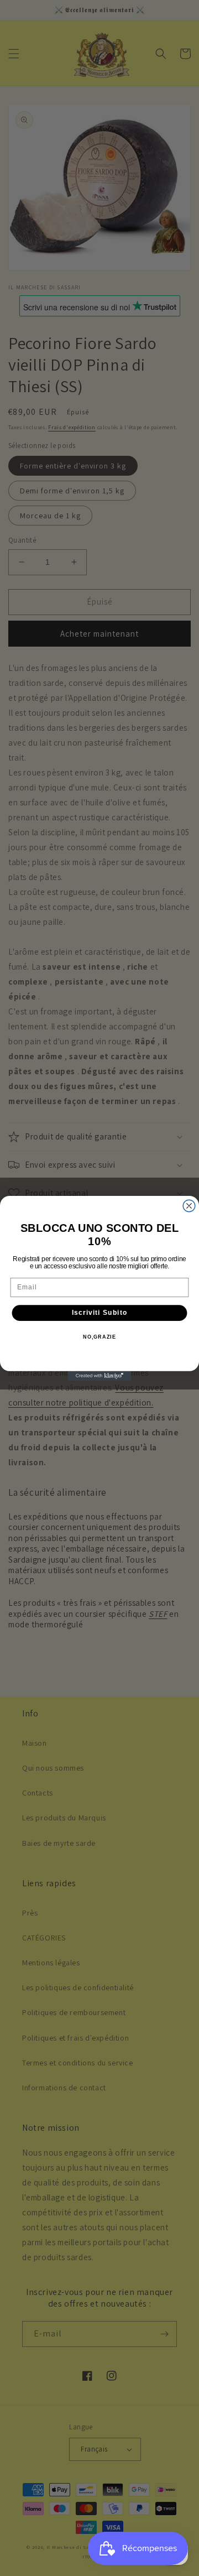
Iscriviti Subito (100, 1313)
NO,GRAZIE (99, 1336)
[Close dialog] (189, 1206)
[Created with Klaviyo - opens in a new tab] (99, 1375)
